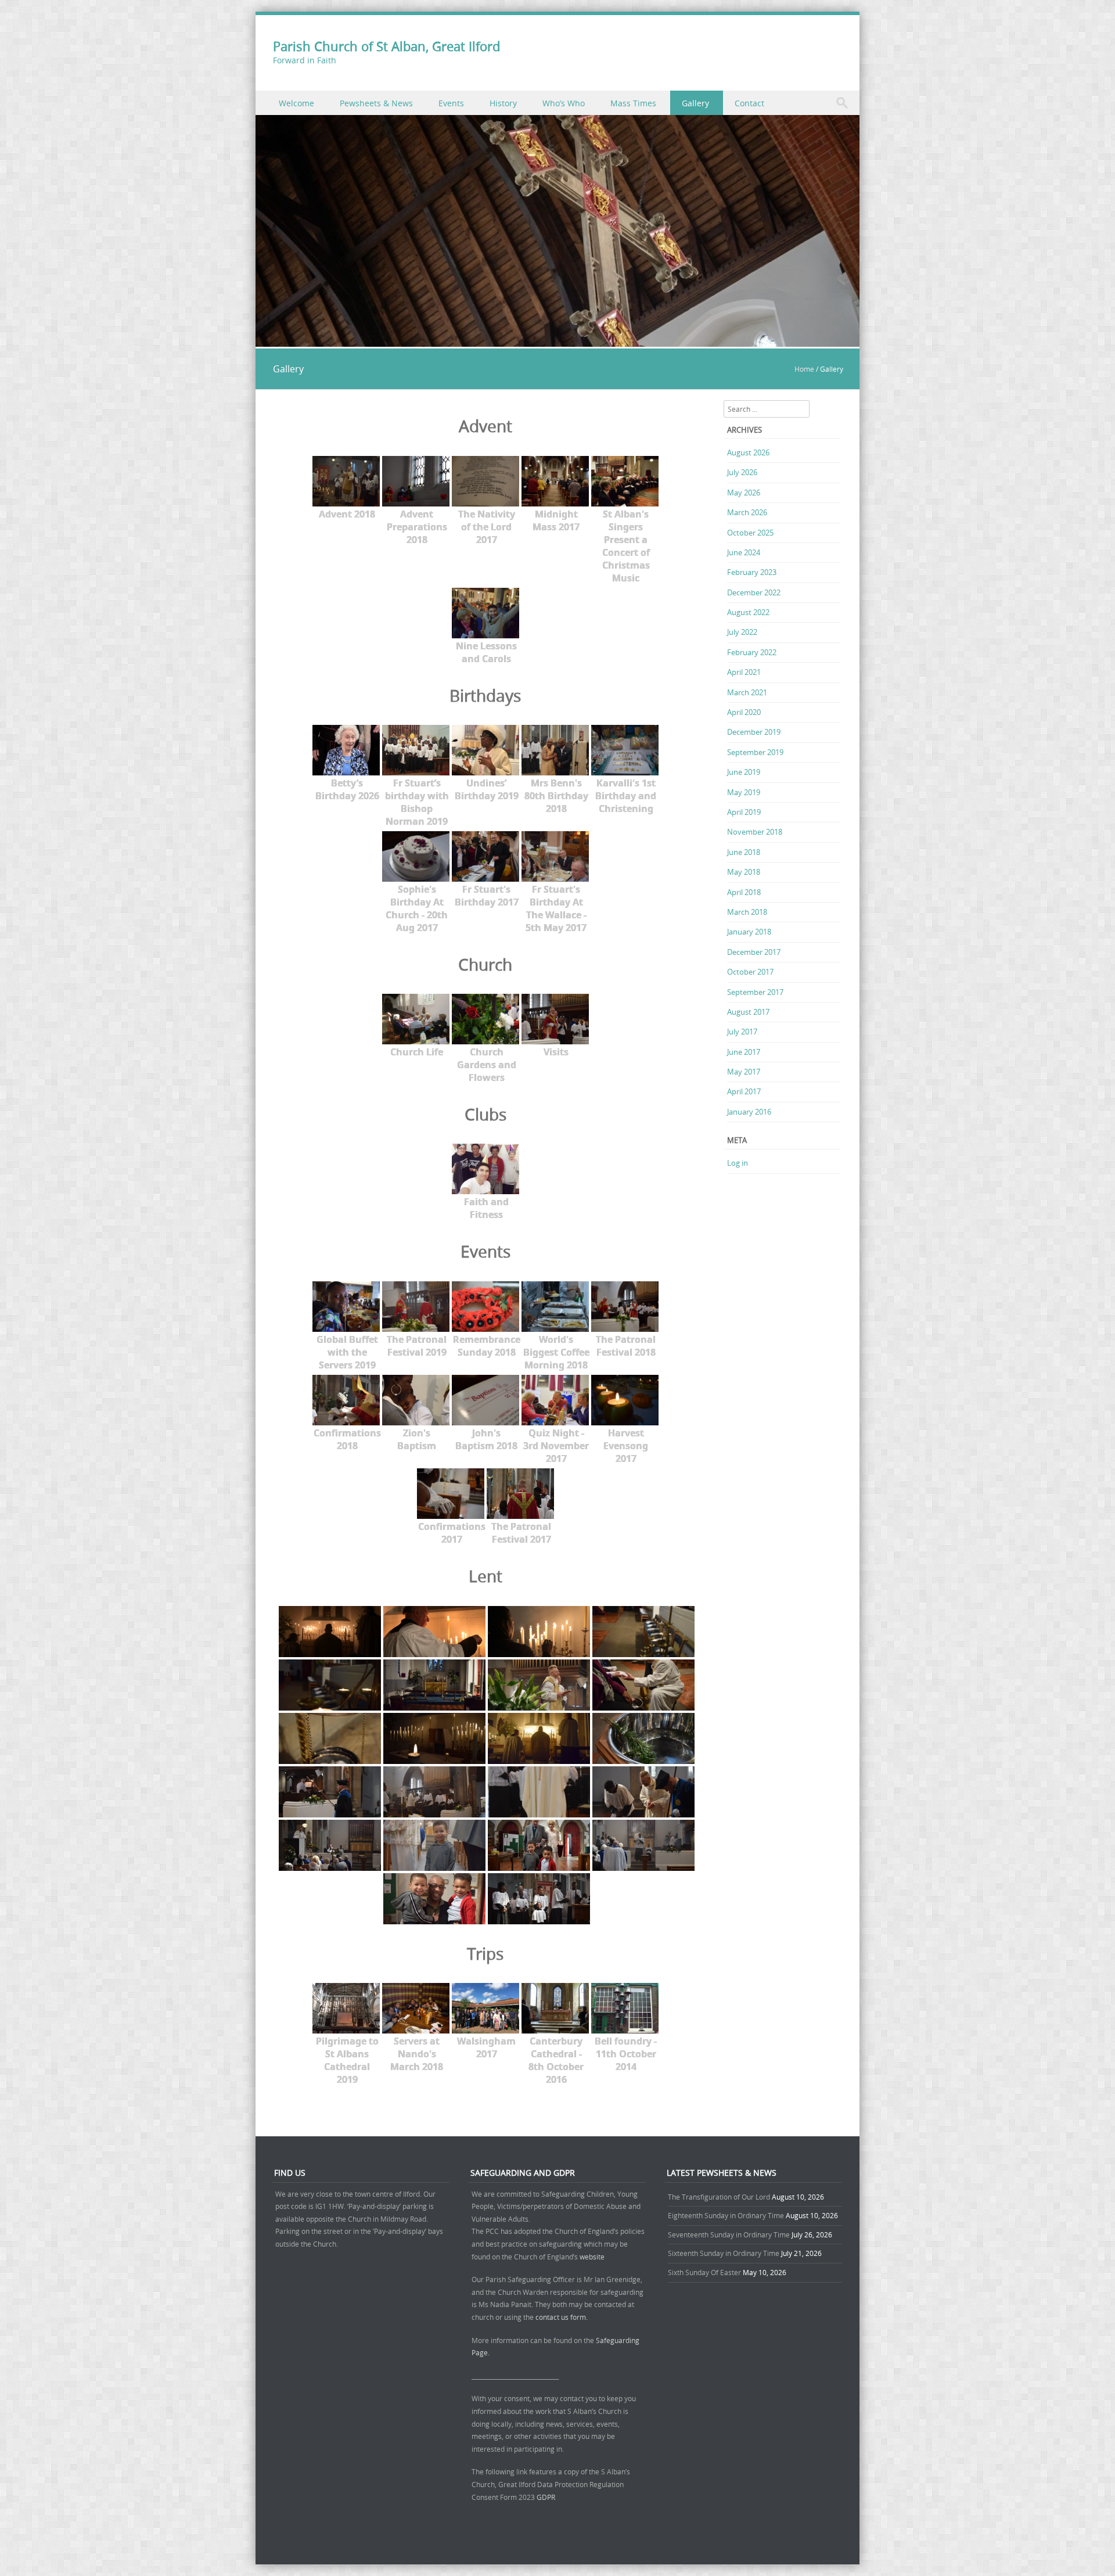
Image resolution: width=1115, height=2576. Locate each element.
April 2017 (744, 1091)
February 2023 (752, 572)
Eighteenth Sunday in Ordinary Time (726, 2215)
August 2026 (748, 452)
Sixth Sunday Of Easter (704, 2272)
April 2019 (744, 812)
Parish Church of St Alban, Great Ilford (386, 46)
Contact (749, 103)
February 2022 (752, 652)
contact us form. (562, 2317)
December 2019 (754, 732)
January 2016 (749, 1112)
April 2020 (744, 712)
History (503, 103)
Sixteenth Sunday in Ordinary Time (724, 2253)
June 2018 (744, 852)
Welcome (296, 103)
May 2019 (744, 792)
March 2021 (747, 692)
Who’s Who (564, 103)
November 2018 (755, 832)
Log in (738, 1163)
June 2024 (744, 552)
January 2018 (749, 932)
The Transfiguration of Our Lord (719, 2197)
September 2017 (755, 992)
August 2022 (748, 612)
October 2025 (750, 533)
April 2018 (744, 892)
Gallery (695, 103)
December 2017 (754, 952)
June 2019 (744, 772)
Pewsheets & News (376, 103)
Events (451, 103)
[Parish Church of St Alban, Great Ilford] (557, 340)
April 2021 (744, 672)
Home (804, 369)
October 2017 (750, 972)
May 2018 (744, 872)
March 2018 (747, 912)
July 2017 (742, 1032)
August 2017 (748, 1012)
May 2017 (744, 1072)
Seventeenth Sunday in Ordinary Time (729, 2234)
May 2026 (744, 493)
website (592, 2257)
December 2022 (754, 592)
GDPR (546, 2497)
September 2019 (755, 752)
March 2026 (747, 512)
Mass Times (633, 103)
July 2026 (742, 472)
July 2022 (742, 632)
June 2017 (744, 1052)
